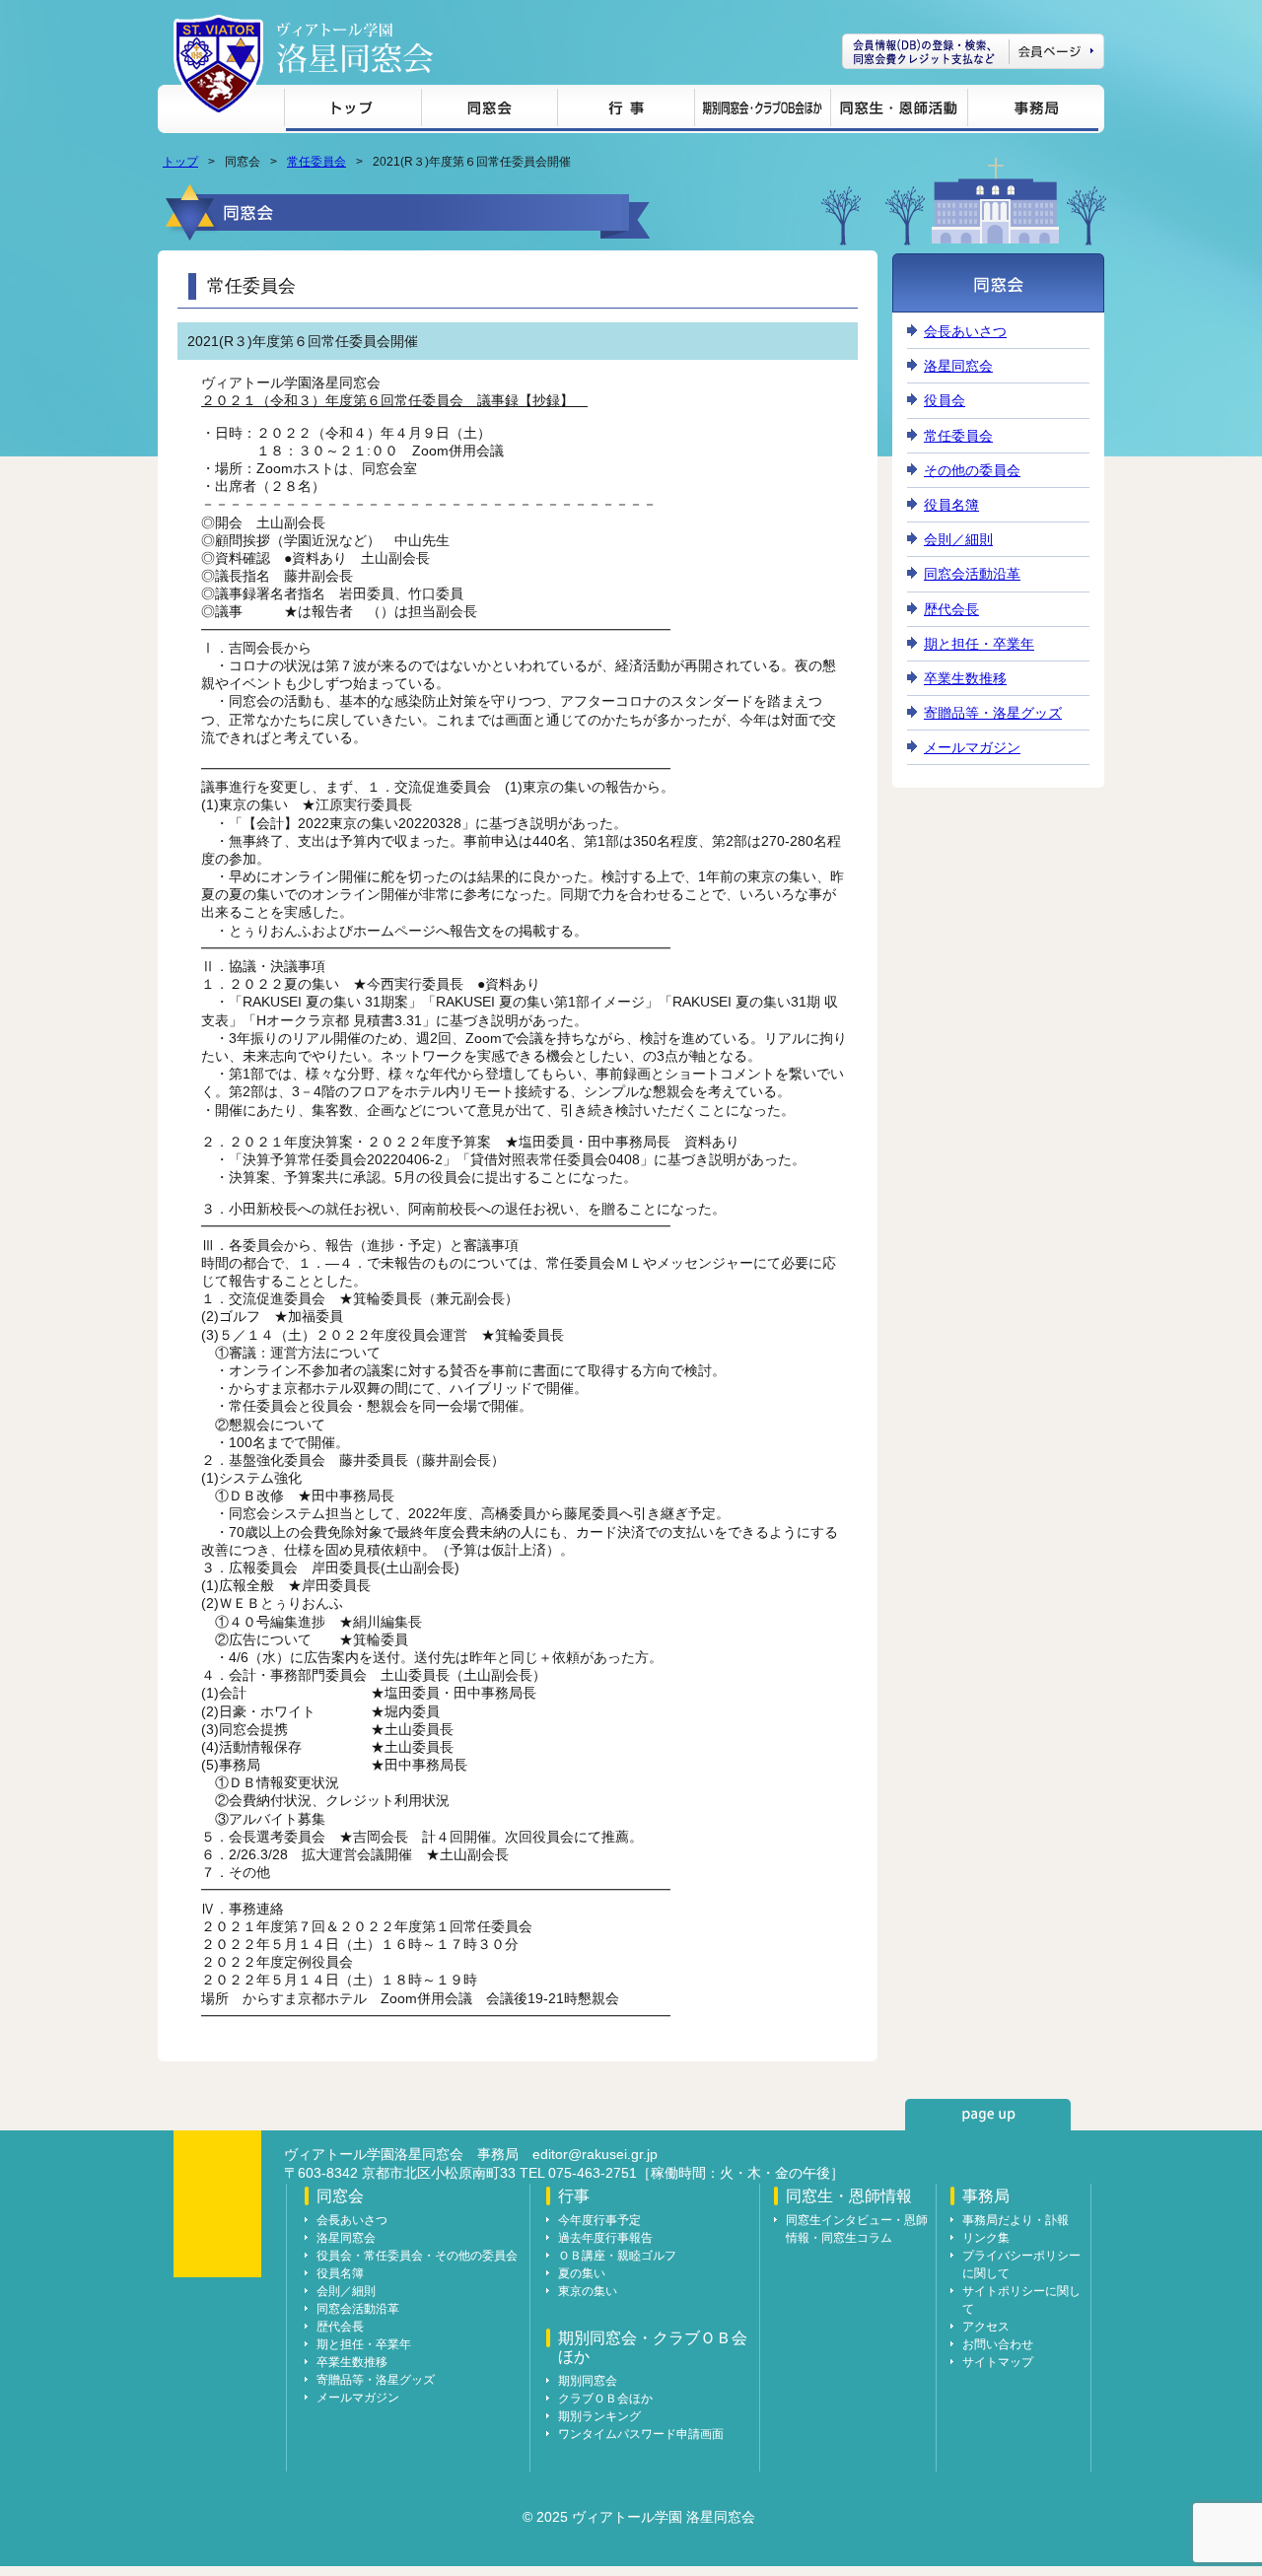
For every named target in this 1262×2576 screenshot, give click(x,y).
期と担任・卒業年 (979, 644)
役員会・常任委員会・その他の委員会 (417, 2256)
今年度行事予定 (599, 2220)
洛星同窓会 (958, 366)
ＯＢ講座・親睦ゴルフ (617, 2256)
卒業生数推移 (965, 678)
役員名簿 (951, 505)
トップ (352, 111)
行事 (626, 111)
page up (988, 2115)
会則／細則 (958, 539)
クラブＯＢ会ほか (605, 2399)
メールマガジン (972, 747)
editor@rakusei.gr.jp (595, 2154)
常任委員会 (316, 162)
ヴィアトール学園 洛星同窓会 (355, 48)
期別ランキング (599, 2416)
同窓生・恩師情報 (899, 111)
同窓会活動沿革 (972, 574)
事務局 (1033, 111)
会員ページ (973, 51)
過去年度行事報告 (605, 2238)
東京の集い (588, 2291)
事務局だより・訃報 (1016, 2220)
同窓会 (489, 111)
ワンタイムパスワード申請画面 (641, 2434)
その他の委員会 (972, 470)
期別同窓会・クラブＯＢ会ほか (762, 111)
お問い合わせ (998, 2344)
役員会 (945, 400)
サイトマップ (998, 2362)
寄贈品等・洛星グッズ (993, 713)
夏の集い (582, 2273)
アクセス (986, 2327)
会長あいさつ (965, 331)
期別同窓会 (588, 2381)
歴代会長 (951, 609)
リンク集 (986, 2238)
